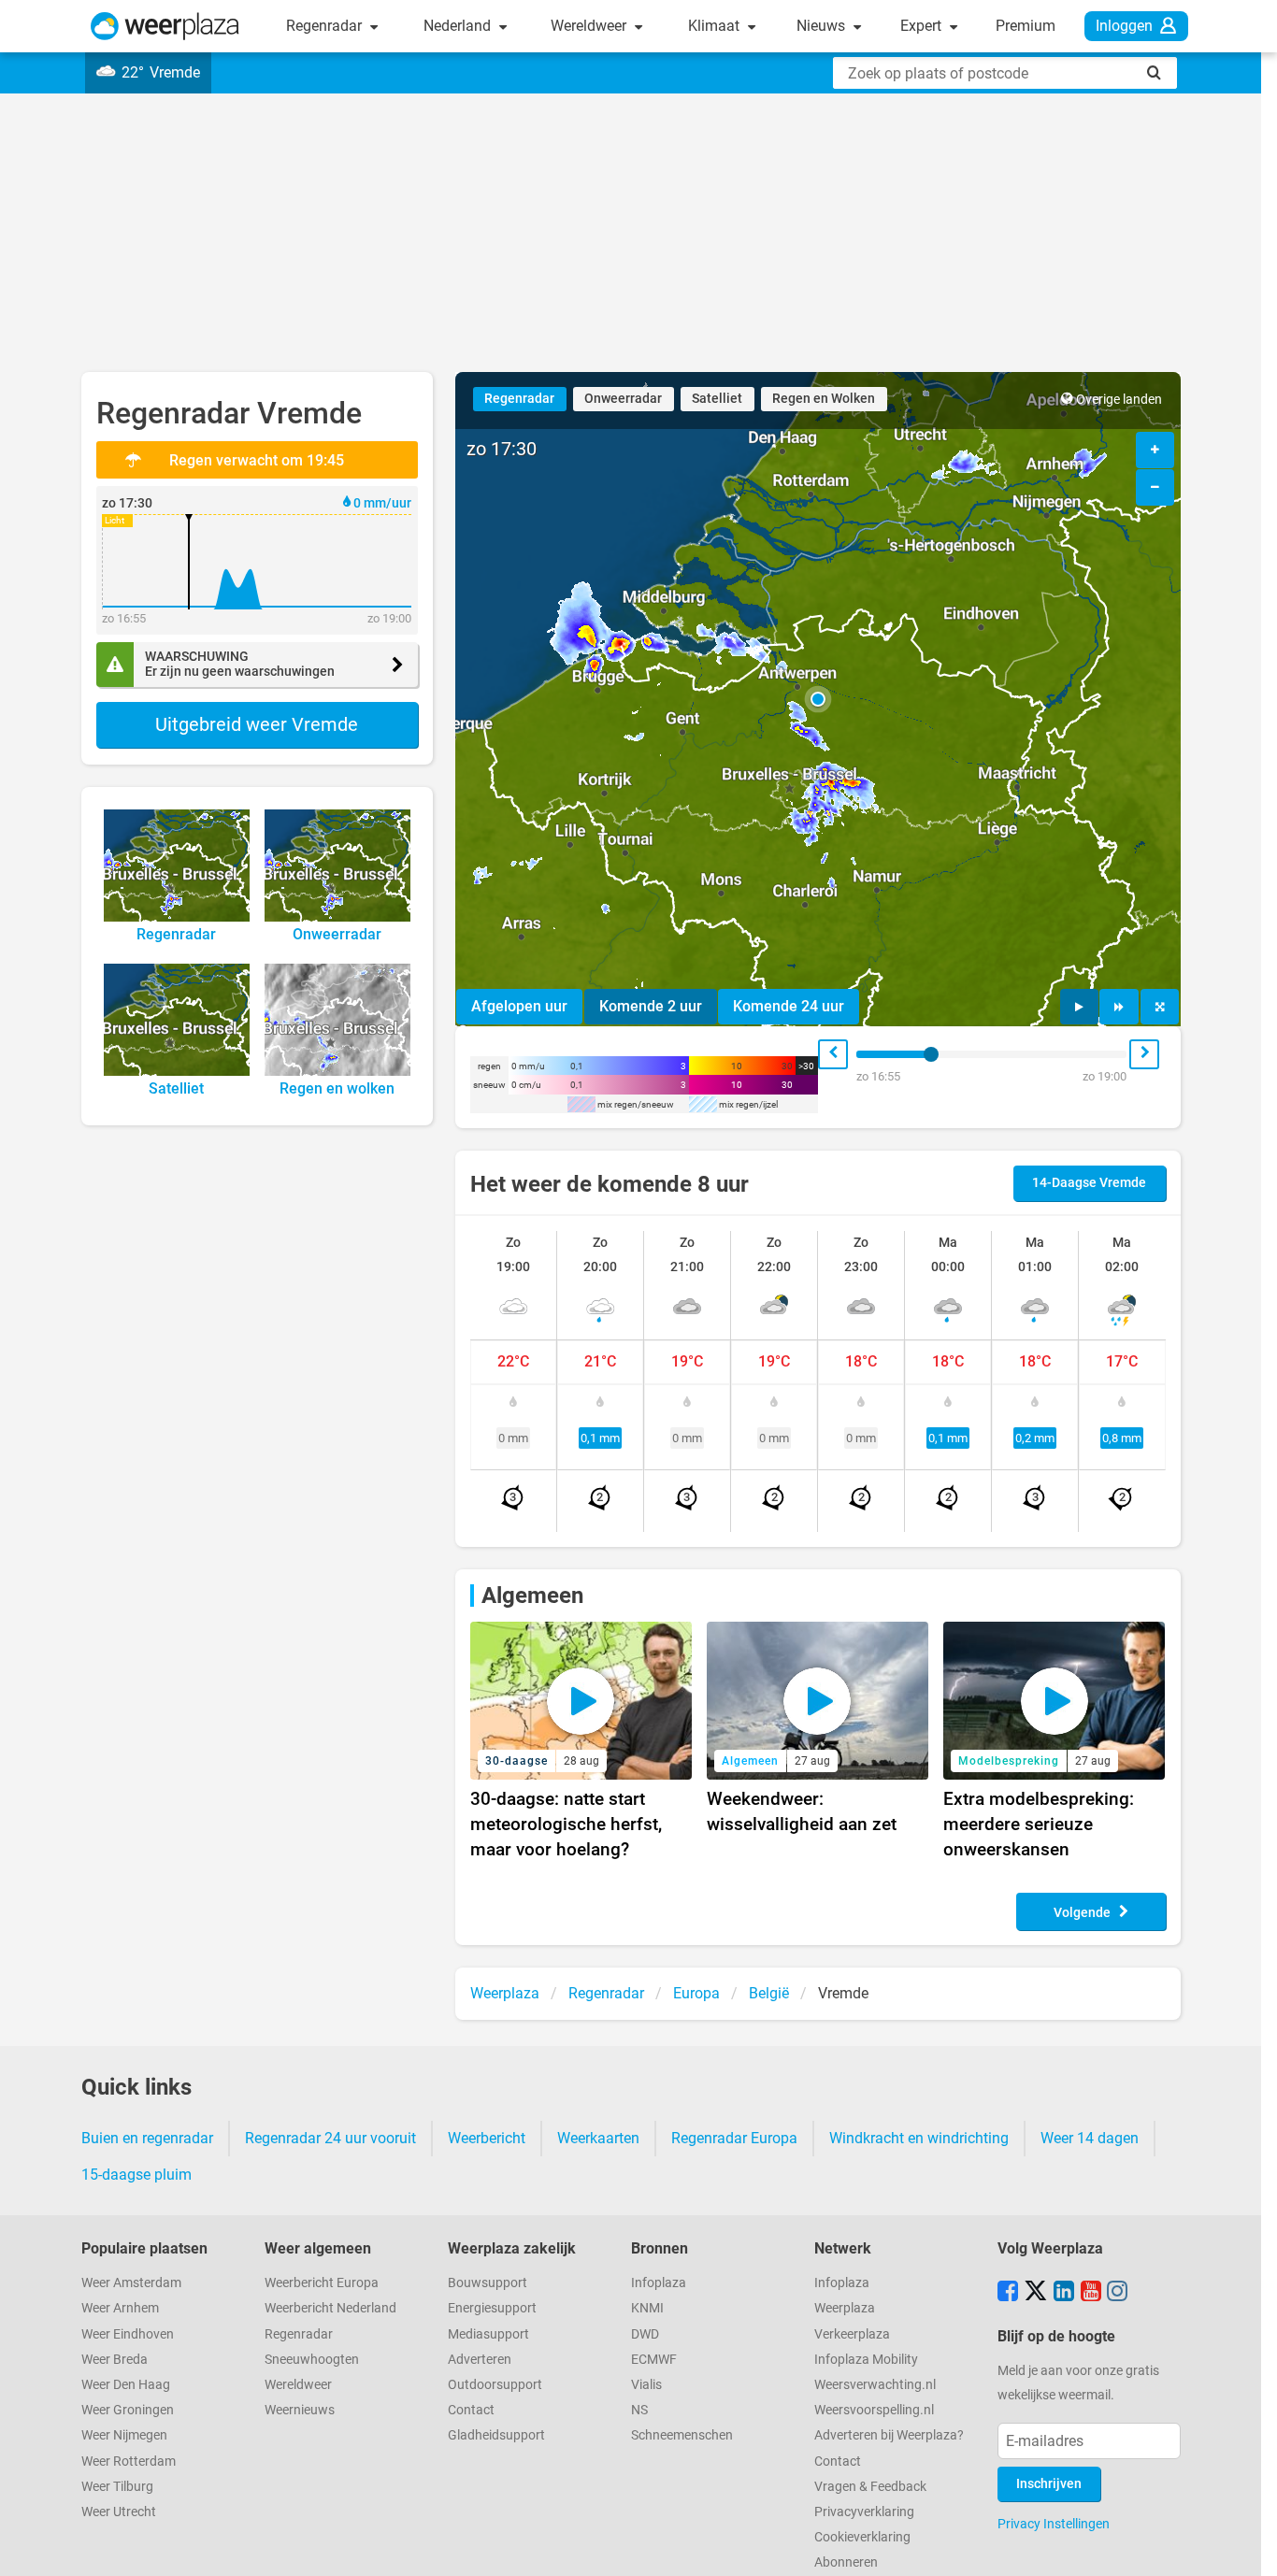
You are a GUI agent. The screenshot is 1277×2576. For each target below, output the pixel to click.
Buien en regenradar (147, 2138)
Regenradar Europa (734, 2138)
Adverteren (480, 2360)
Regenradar (326, 26)
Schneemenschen (682, 2435)
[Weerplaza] (165, 26)
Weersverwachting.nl (875, 2385)
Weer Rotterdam (129, 2462)
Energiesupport (492, 2308)
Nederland (459, 26)
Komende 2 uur (651, 1006)
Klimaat (716, 26)
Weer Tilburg (117, 2487)
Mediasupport (488, 2334)
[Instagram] (1117, 2293)
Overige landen (1119, 400)
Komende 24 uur (789, 1006)
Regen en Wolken (824, 399)
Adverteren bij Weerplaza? (889, 2435)
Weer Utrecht (119, 2512)
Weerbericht (487, 2138)
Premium (1026, 26)
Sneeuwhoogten (312, 2360)
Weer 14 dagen (1090, 2138)
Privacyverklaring (864, 2512)
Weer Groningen (128, 2410)
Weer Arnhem (120, 2308)
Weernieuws (300, 2410)
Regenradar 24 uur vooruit (330, 2138)
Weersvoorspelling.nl (874, 2410)
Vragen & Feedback (870, 2487)
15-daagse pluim (136, 2175)
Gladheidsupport (496, 2435)
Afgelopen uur (519, 1006)
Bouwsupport (488, 2283)
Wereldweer (590, 26)
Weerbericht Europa (322, 2283)
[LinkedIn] (1064, 2293)
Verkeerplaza (852, 2334)
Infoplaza (659, 2283)
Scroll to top (1247, 2546)
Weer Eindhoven (128, 2334)
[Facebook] (1008, 2293)
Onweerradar (623, 399)
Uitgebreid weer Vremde (257, 724)
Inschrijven (1049, 2484)
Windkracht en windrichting (919, 2138)
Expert (923, 26)
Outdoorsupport (495, 2385)
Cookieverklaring (862, 2537)
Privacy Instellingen (1054, 2524)
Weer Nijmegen (124, 2435)
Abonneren (846, 2562)
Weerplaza (845, 2308)
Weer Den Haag (126, 2385)
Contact (471, 2410)
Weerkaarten (598, 2138)
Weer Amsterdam (131, 2283)
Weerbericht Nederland (330, 2308)
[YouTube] (1091, 2293)
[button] (818, 699)
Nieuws (823, 26)
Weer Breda (115, 2360)
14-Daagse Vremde (1089, 1183)
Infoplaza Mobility (866, 2360)
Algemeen (532, 1596)
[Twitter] (1036, 2293)
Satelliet (717, 399)
